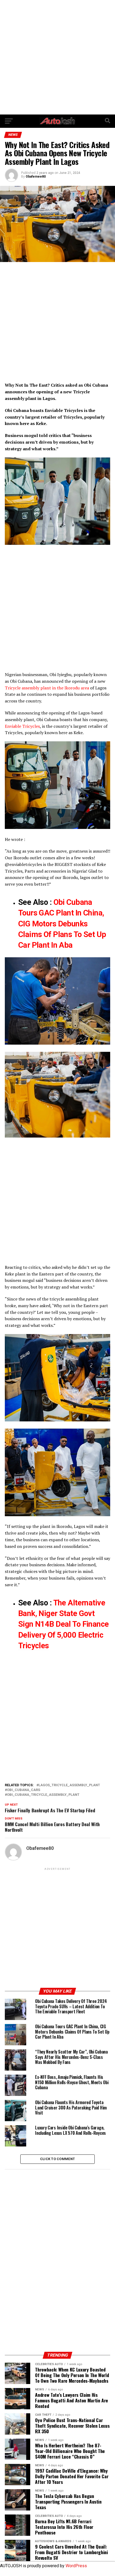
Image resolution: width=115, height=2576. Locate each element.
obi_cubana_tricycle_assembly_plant (43, 1795)
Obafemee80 (36, 177)
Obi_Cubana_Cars (24, 1790)
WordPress (76, 2566)
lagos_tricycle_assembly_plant (69, 1785)
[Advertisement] (57, 57)
